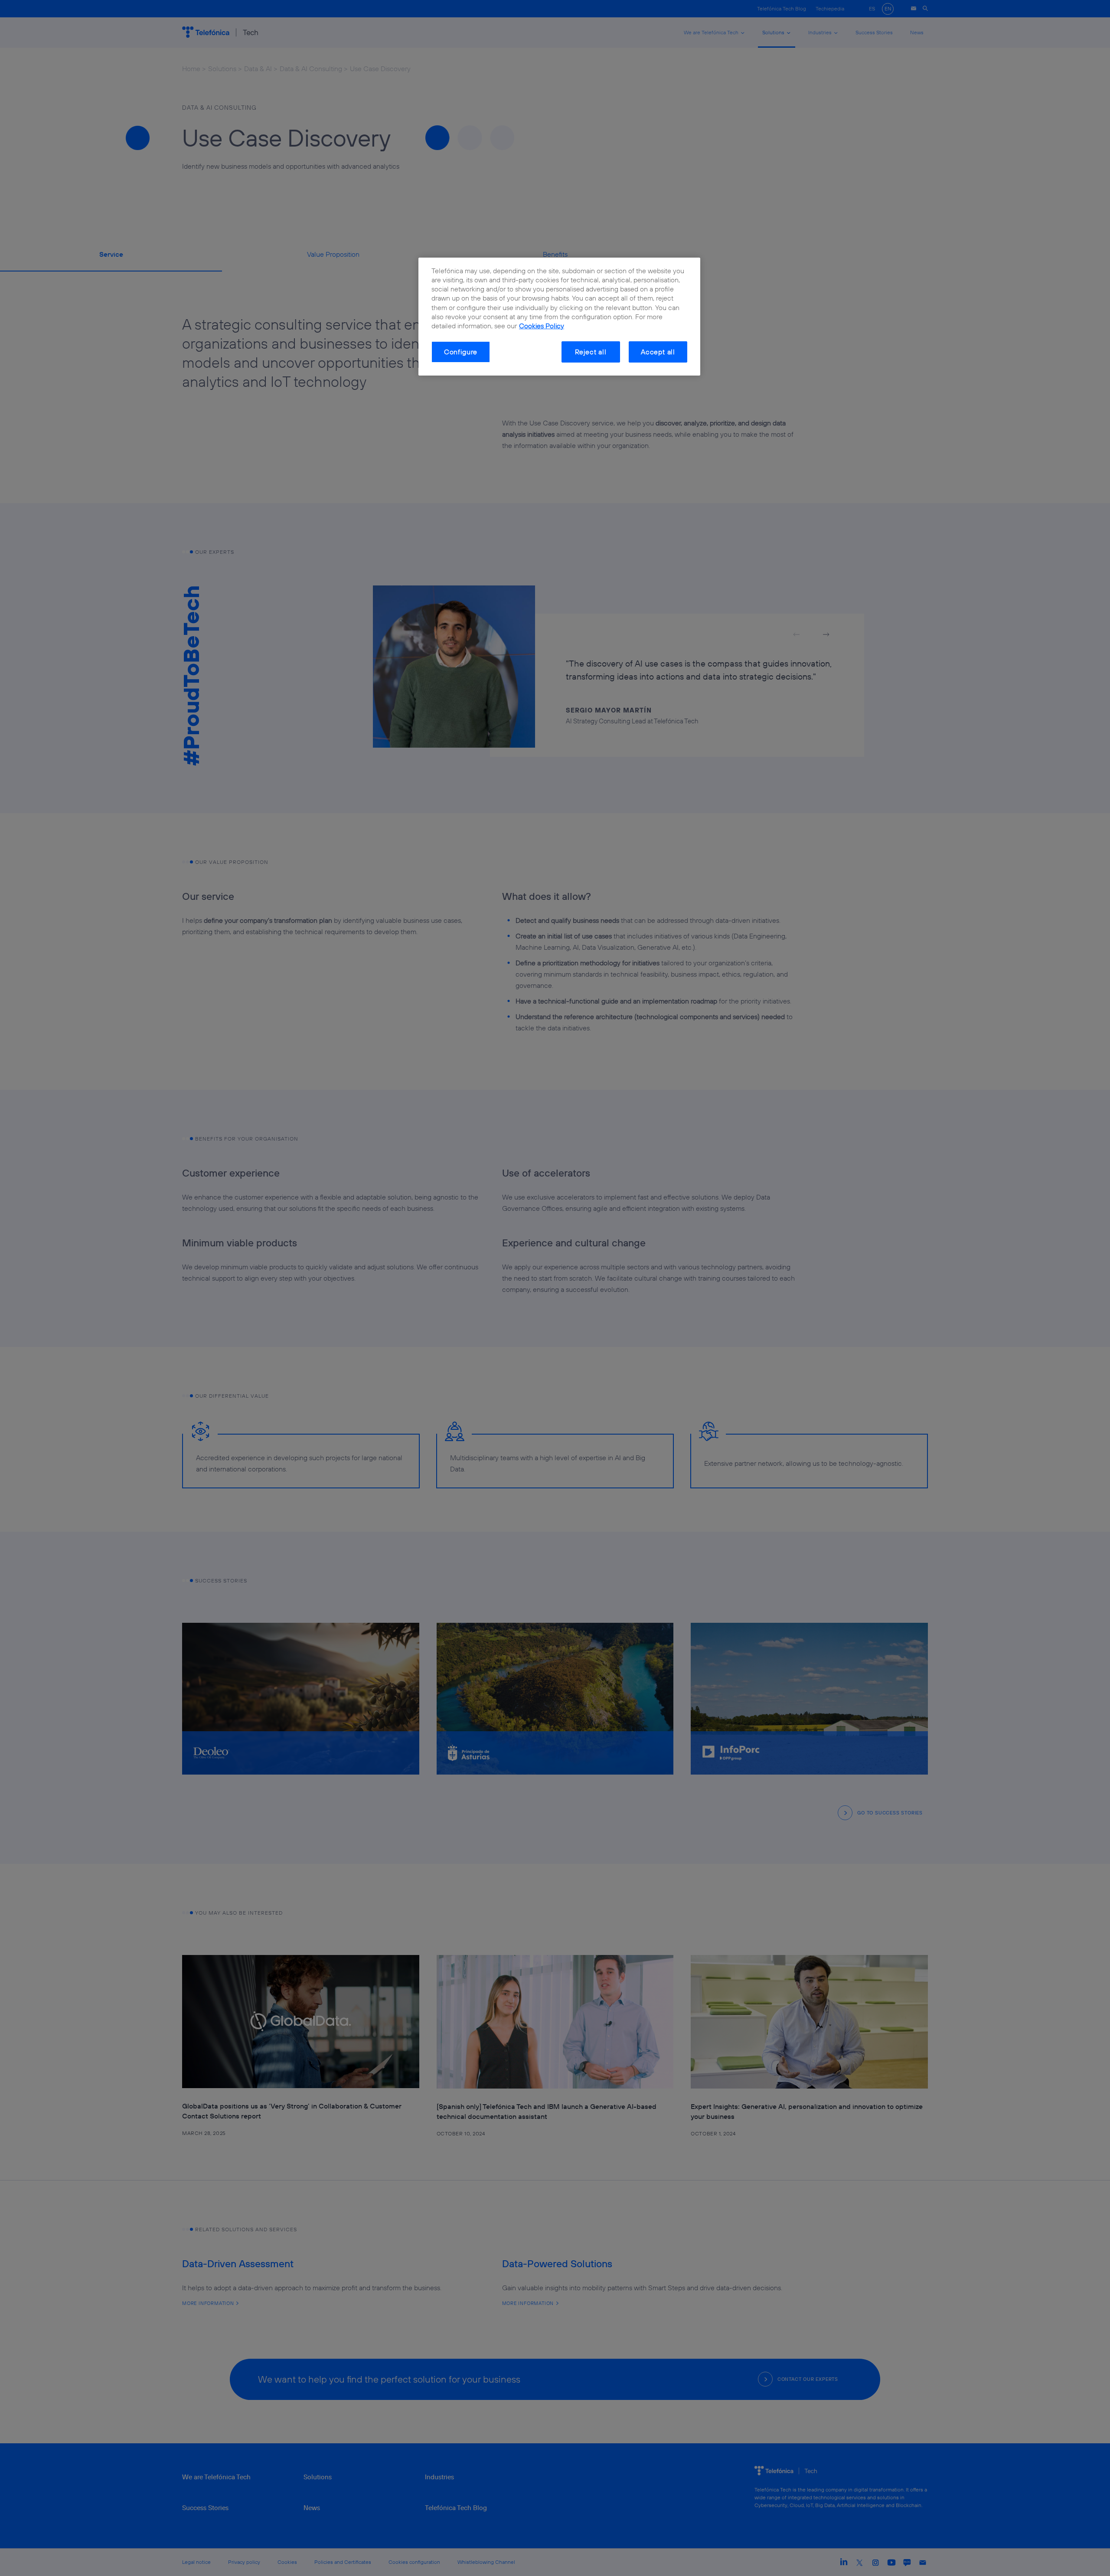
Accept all (658, 352)
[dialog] (559, 317)
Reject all (591, 352)
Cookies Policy (542, 326)
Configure (461, 352)
